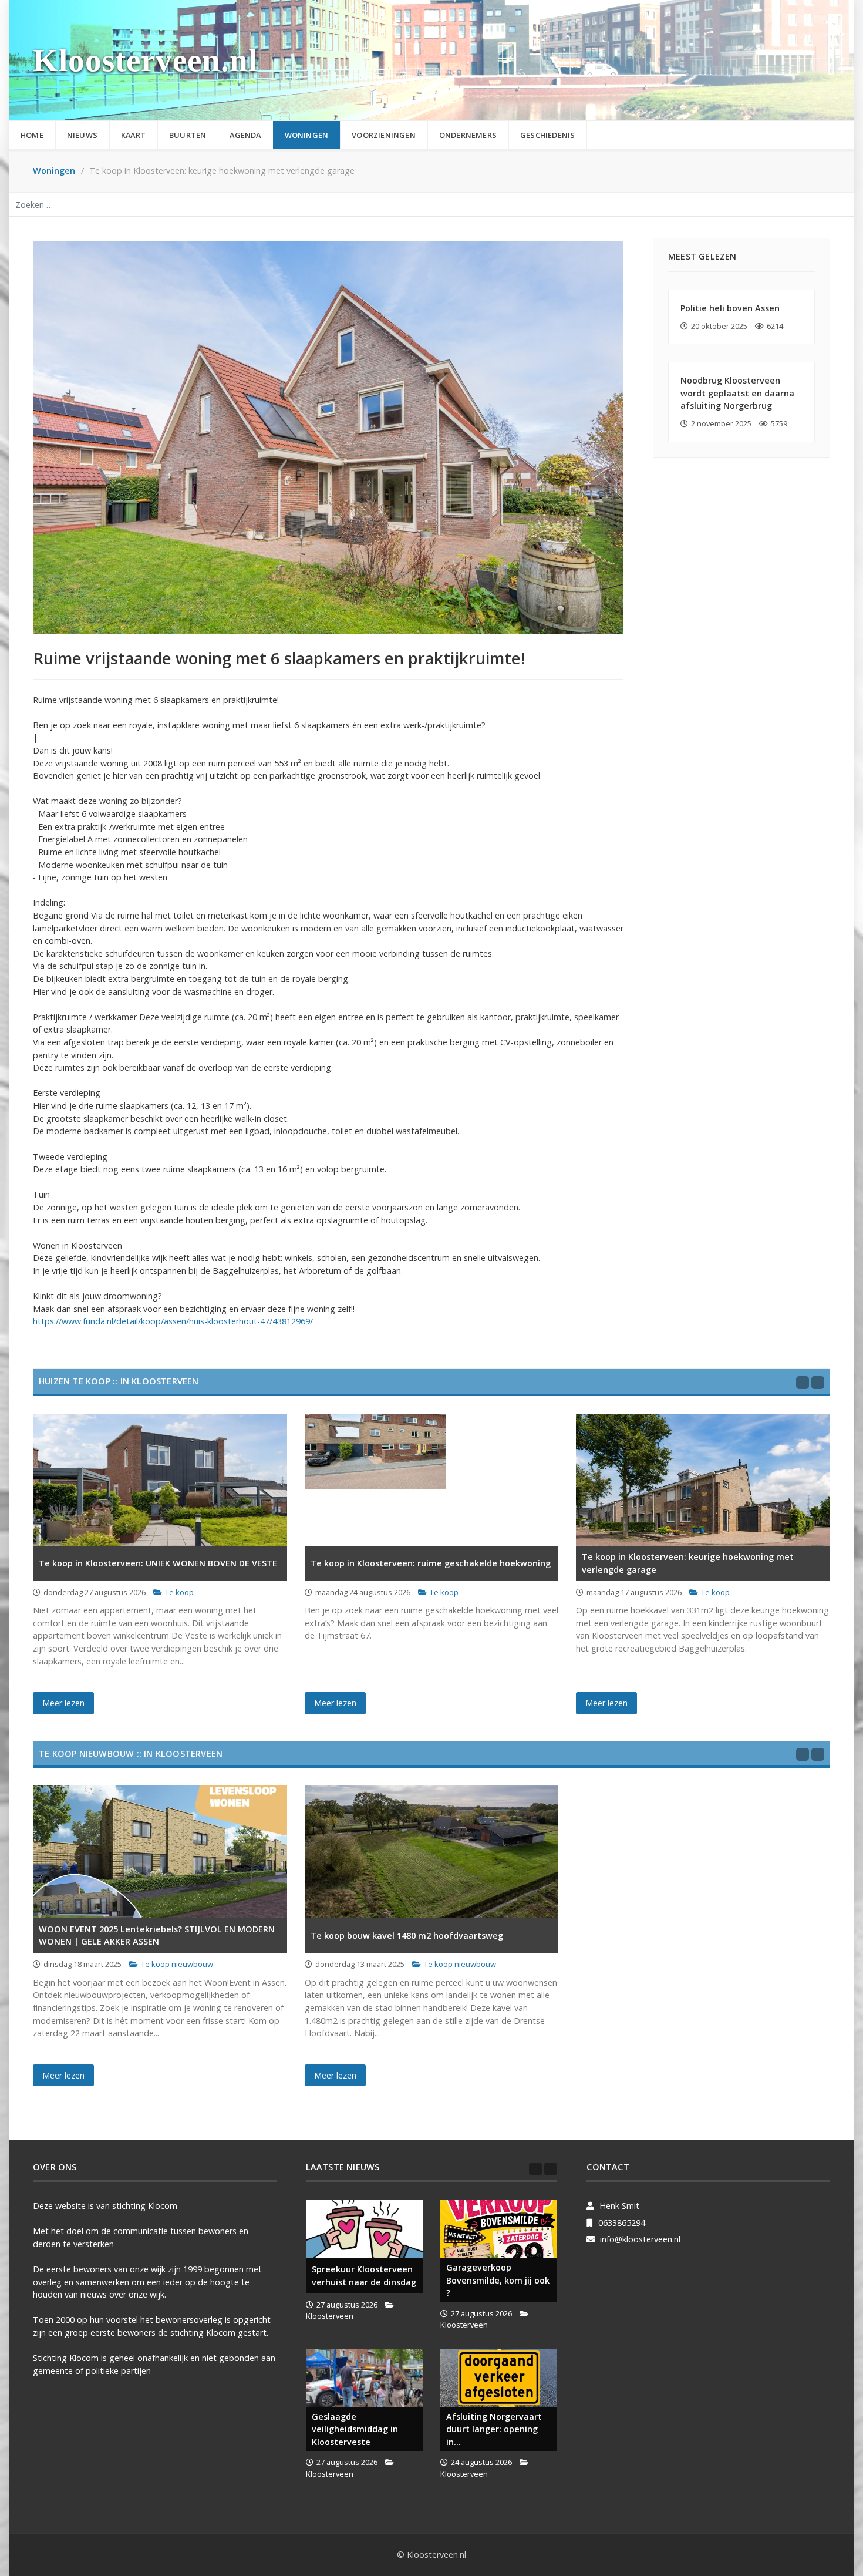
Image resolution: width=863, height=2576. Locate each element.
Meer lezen (63, 1703)
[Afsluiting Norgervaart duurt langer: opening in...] (499, 2378)
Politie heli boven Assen (730, 308)
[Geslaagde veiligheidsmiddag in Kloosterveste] (364, 2378)
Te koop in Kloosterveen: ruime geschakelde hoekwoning (431, 1563)
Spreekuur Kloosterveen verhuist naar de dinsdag (364, 2276)
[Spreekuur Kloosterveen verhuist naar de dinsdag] (364, 2229)
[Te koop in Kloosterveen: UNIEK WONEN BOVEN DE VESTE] (160, 1480)
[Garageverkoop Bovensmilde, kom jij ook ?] (499, 2229)
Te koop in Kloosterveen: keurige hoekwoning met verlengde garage (688, 1563)
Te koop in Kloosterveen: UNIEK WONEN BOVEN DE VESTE (158, 1563)
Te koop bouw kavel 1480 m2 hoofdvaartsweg (407, 1936)
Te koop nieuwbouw (177, 1964)
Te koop (179, 1592)
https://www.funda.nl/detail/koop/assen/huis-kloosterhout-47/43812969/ (173, 1321)
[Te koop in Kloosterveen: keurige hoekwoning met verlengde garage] (703, 1480)
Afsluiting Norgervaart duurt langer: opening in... (494, 2429)
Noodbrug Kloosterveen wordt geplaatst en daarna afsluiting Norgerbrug (737, 393)
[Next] (818, 1383)
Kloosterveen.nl (145, 60)
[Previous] (803, 1383)
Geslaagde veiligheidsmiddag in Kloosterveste (355, 2429)
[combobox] (431, 205)
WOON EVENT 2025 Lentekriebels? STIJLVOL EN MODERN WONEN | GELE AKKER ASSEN (157, 1936)
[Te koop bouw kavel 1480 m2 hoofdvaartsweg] (432, 1852)
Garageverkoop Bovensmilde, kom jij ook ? (498, 2280)
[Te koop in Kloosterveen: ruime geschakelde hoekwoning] (432, 1480)
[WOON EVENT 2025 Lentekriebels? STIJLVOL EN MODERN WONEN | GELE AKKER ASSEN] (160, 1852)
